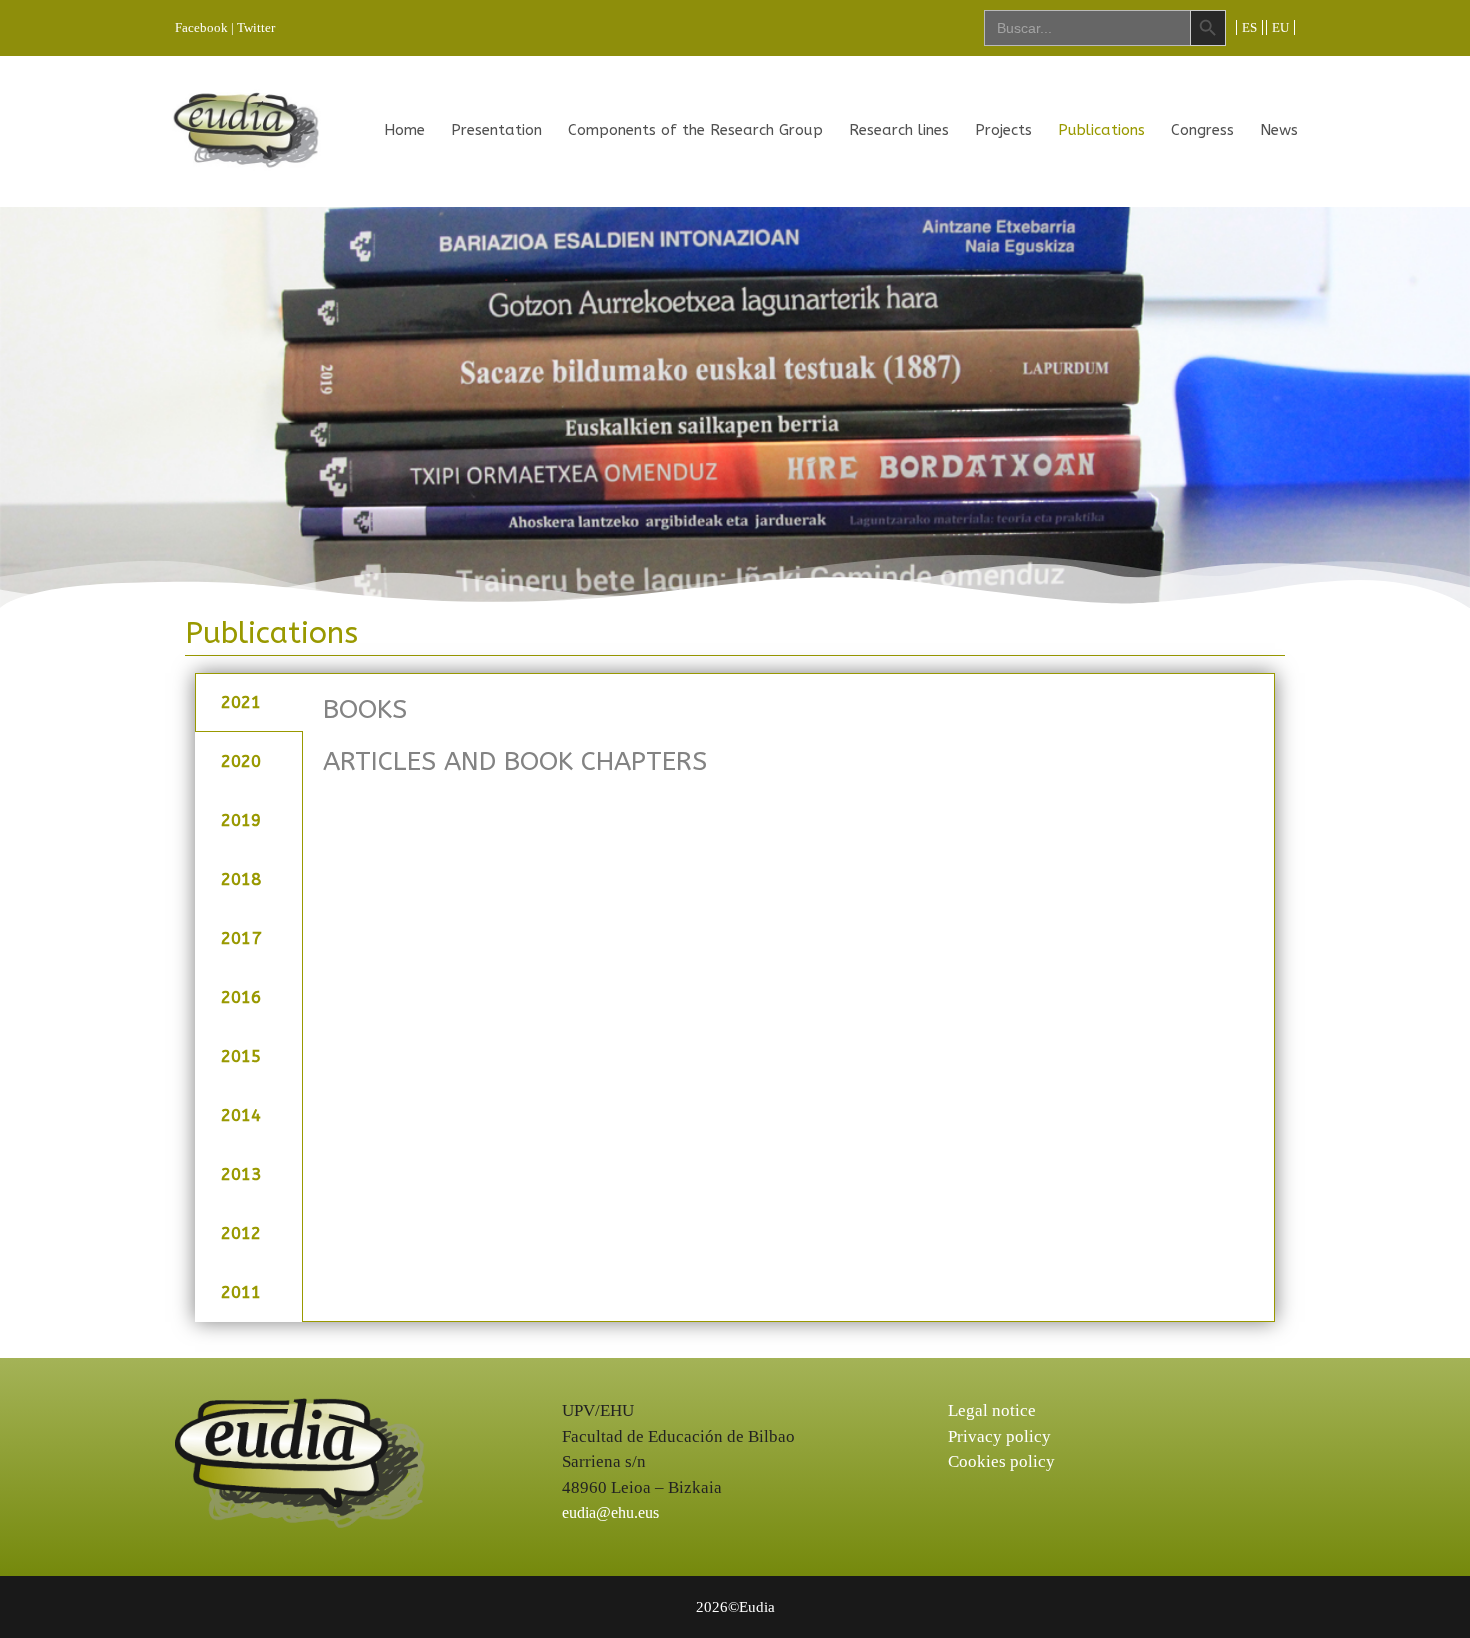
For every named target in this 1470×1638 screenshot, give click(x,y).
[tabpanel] (788, 745)
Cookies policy (1001, 1461)
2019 (241, 820)
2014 (241, 1115)
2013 (241, 1174)
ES (1249, 27)
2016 (241, 997)
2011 (241, 1292)
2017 (241, 938)
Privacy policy (999, 1436)
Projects (1003, 130)
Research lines (899, 130)
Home (404, 130)
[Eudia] (246, 129)
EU (1280, 27)
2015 (241, 1056)
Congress (1202, 130)
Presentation (496, 130)
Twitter (256, 27)
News (1279, 130)
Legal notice (992, 1410)
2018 (241, 879)
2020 (241, 761)
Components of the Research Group (695, 130)
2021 (241, 702)
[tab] (249, 702)
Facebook (201, 27)
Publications (1101, 130)
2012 (241, 1233)
